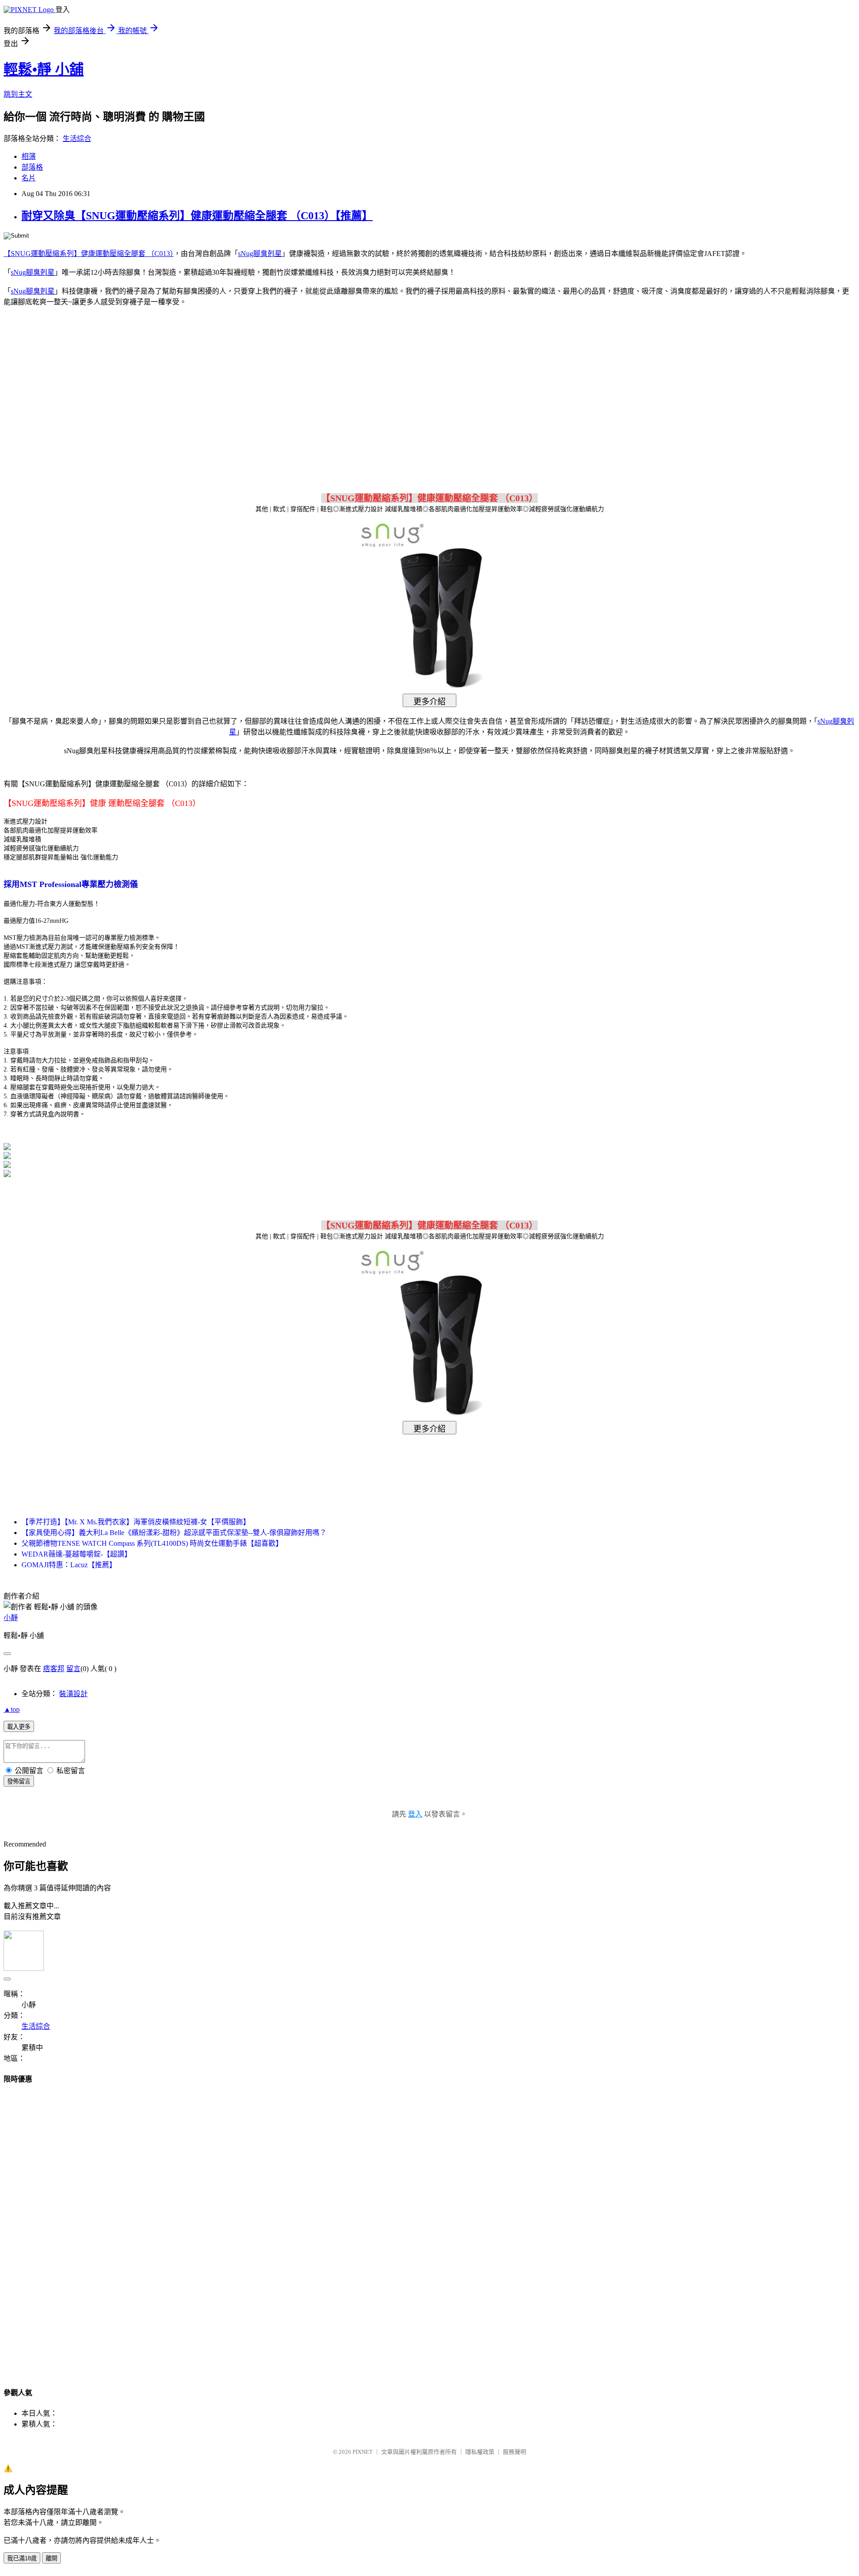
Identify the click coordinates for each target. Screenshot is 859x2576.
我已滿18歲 (22, 2558)
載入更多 (19, 1727)
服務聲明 (515, 2452)
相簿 (29, 156)
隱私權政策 (480, 2452)
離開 (51, 2558)
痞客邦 (54, 1669)
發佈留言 (19, 1781)
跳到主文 (18, 94)
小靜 (11, 1618)
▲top (12, 1709)
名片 (29, 178)
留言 (73, 1669)
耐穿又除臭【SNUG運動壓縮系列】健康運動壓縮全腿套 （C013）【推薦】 (197, 216)
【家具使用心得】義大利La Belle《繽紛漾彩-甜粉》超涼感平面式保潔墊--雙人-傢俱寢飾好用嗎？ (174, 1533)
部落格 (32, 167)
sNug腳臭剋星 (260, 254)
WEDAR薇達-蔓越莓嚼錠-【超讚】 (77, 1554)
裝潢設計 (73, 1694)
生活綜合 (77, 139)
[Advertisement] (353, 386)
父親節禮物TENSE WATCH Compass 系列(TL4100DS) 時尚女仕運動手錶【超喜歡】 (152, 1543)
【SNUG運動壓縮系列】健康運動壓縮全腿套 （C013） (89, 254)
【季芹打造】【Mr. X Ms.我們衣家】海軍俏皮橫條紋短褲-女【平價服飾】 (136, 1522)
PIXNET (363, 2452)
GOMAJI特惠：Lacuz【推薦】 (69, 1565)
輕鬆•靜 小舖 (44, 69)
